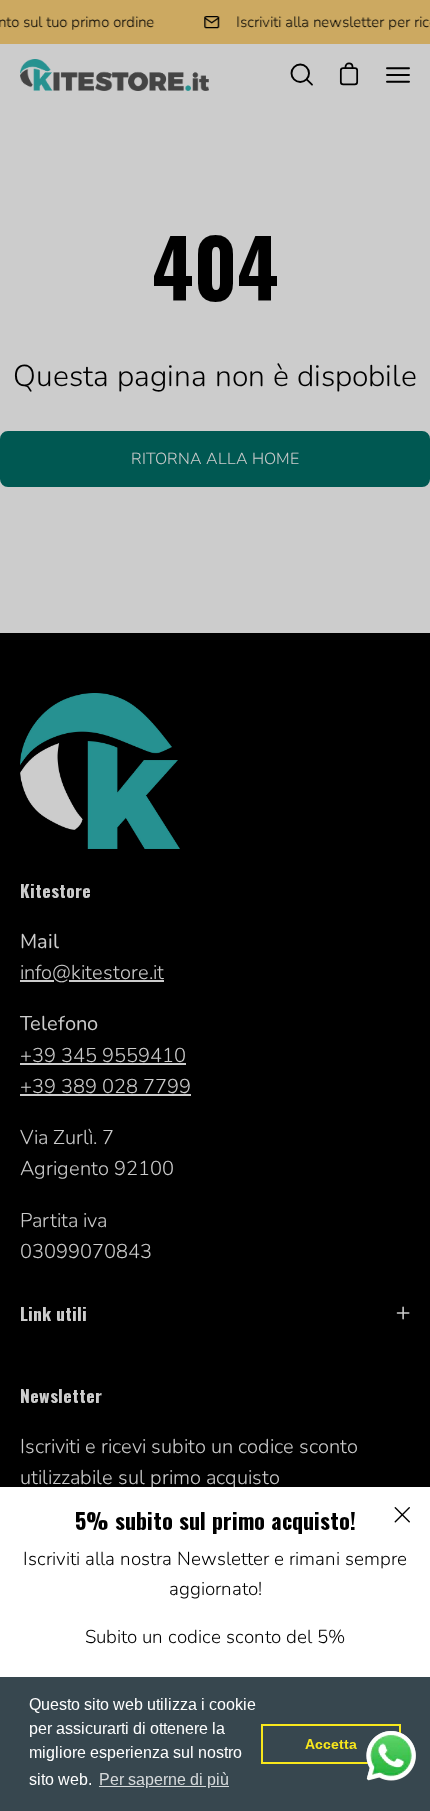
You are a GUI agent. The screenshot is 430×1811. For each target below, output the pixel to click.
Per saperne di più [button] (164, 1779)
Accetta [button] (331, 1744)
